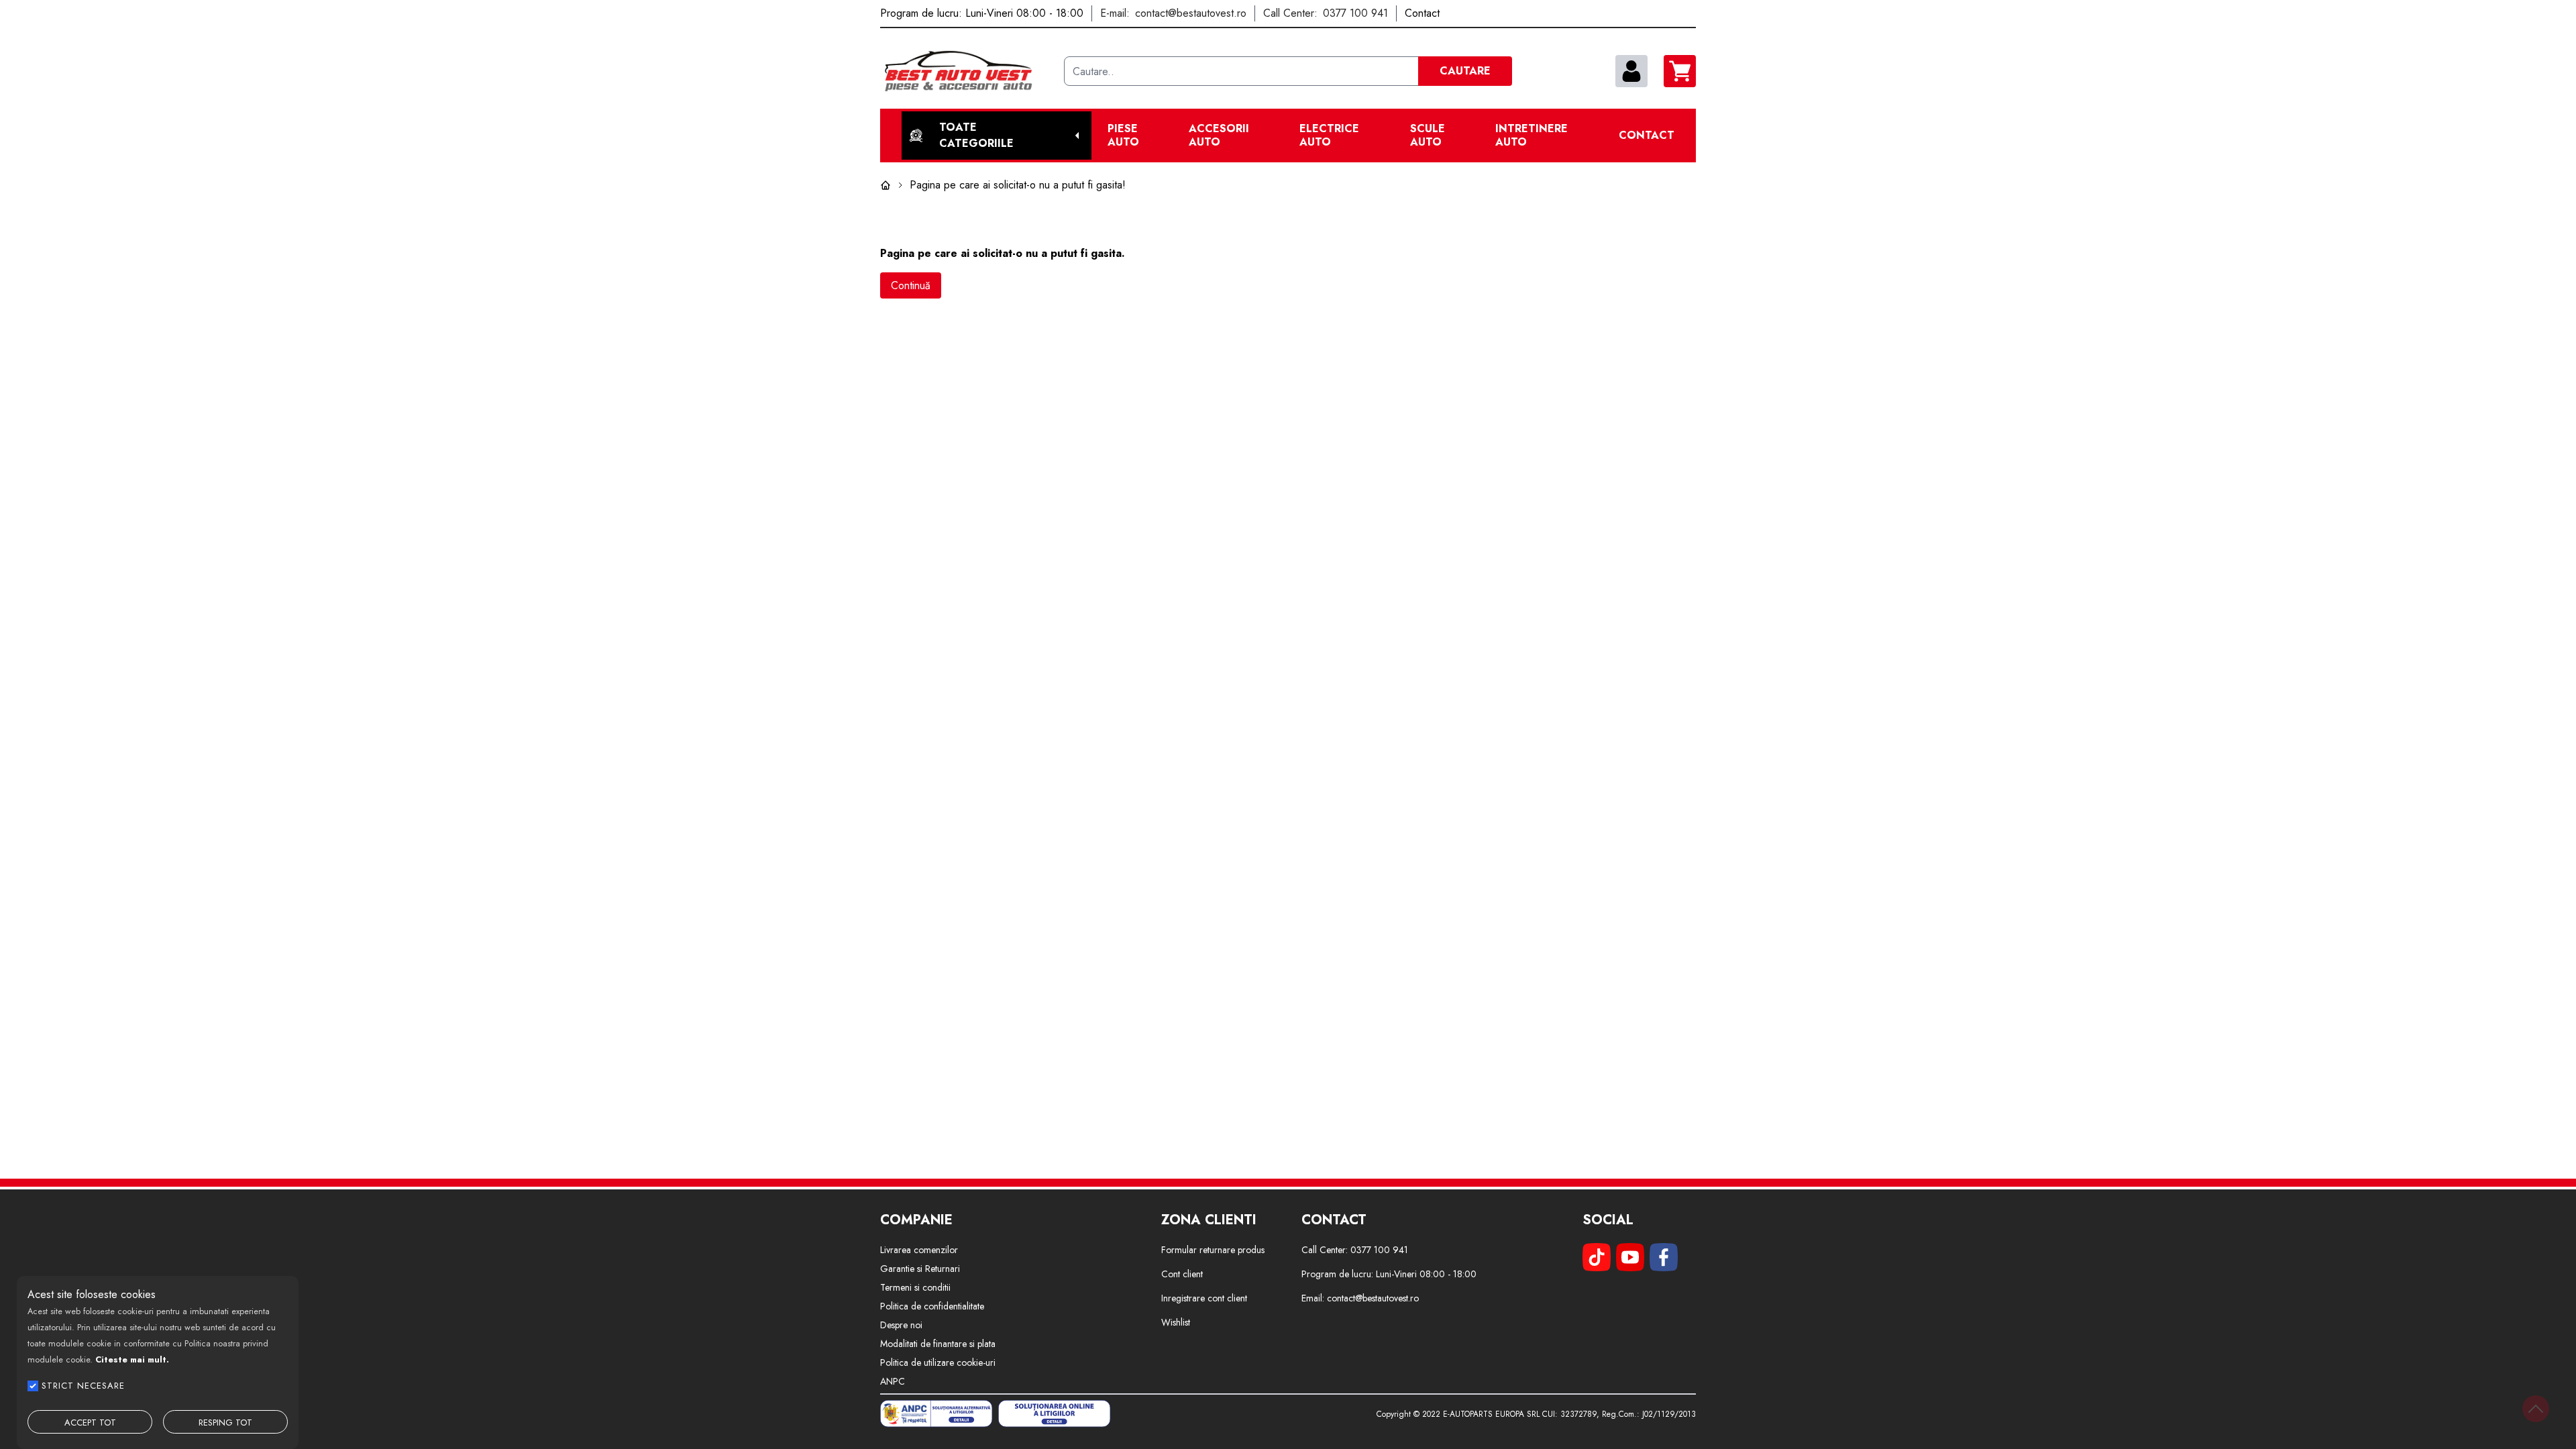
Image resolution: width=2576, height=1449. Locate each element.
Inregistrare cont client (1204, 1298)
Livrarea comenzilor (919, 1250)
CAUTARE (1465, 71)
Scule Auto (1428, 136)
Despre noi (901, 1325)
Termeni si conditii (915, 1287)
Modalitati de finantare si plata (938, 1344)
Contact (1647, 136)
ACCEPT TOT (90, 1423)
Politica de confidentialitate (932, 1306)
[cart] (1680, 71)
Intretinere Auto (1532, 136)
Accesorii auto (1219, 136)
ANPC (893, 1381)
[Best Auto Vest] (967, 71)
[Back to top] (2536, 1409)
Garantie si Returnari (920, 1269)
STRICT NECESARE (83, 1386)
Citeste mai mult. (132, 1359)
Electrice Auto (1329, 136)
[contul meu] (1631, 71)
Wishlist (1176, 1322)
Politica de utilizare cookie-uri (938, 1362)
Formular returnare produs (1213, 1250)
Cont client (1182, 1274)
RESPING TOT (225, 1423)
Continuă (911, 285)
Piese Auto (1123, 136)
